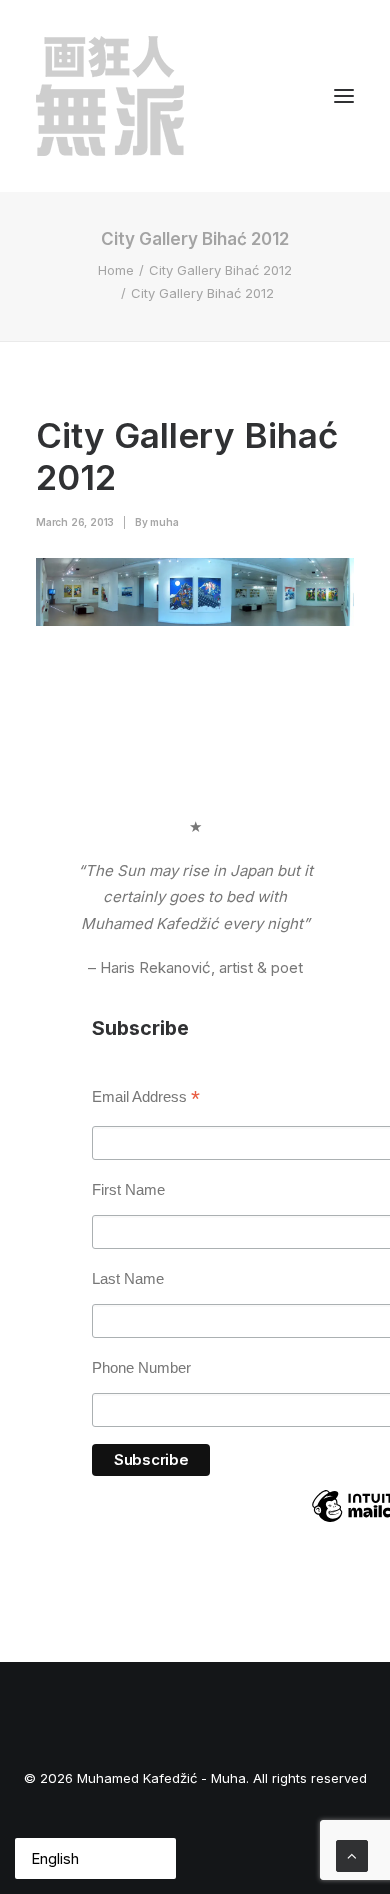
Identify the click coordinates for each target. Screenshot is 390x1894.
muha (164, 522)
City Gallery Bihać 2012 (220, 270)
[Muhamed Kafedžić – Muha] (110, 96)
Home (116, 270)
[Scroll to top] (352, 1854)
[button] (344, 96)
